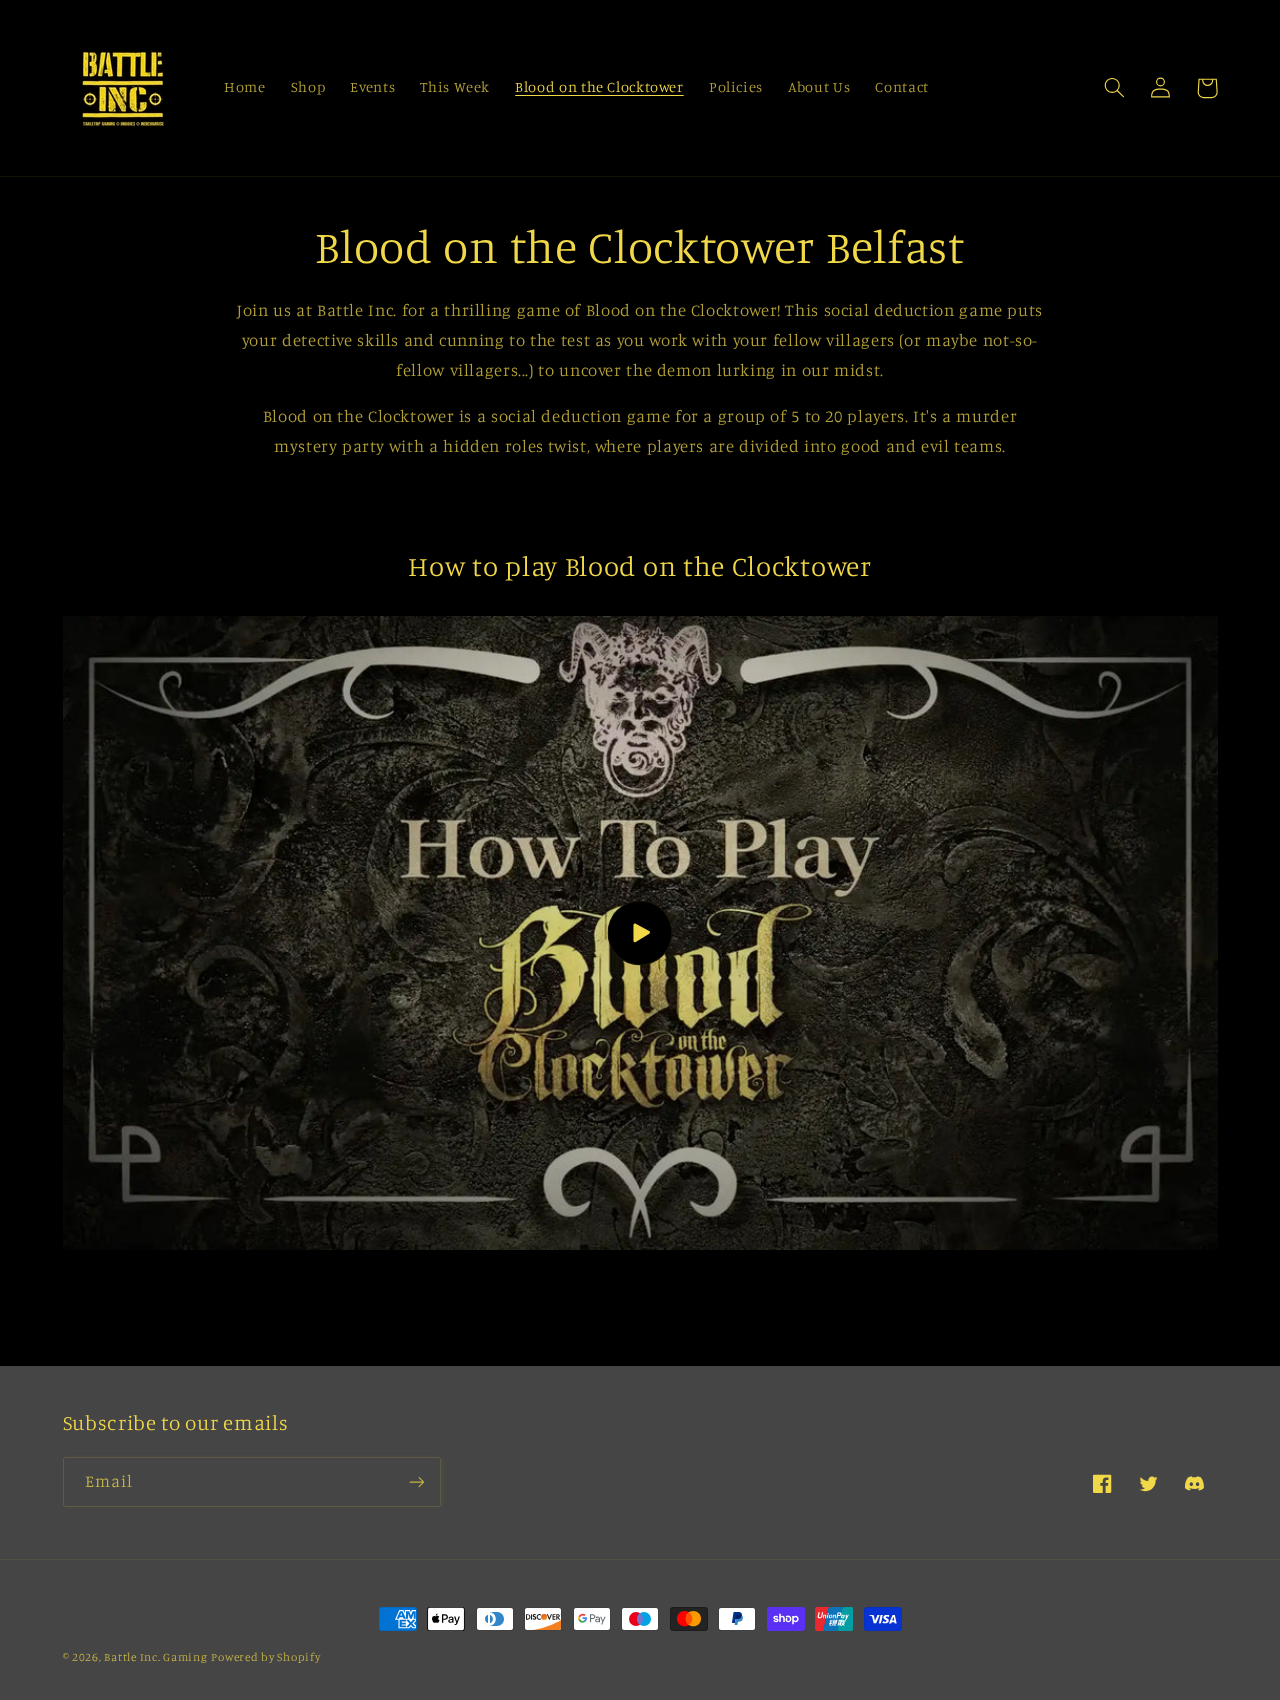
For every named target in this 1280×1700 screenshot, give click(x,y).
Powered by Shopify (265, 1657)
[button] (1115, 88)
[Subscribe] (416, 1481)
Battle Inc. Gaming (155, 1657)
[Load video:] (640, 933)
